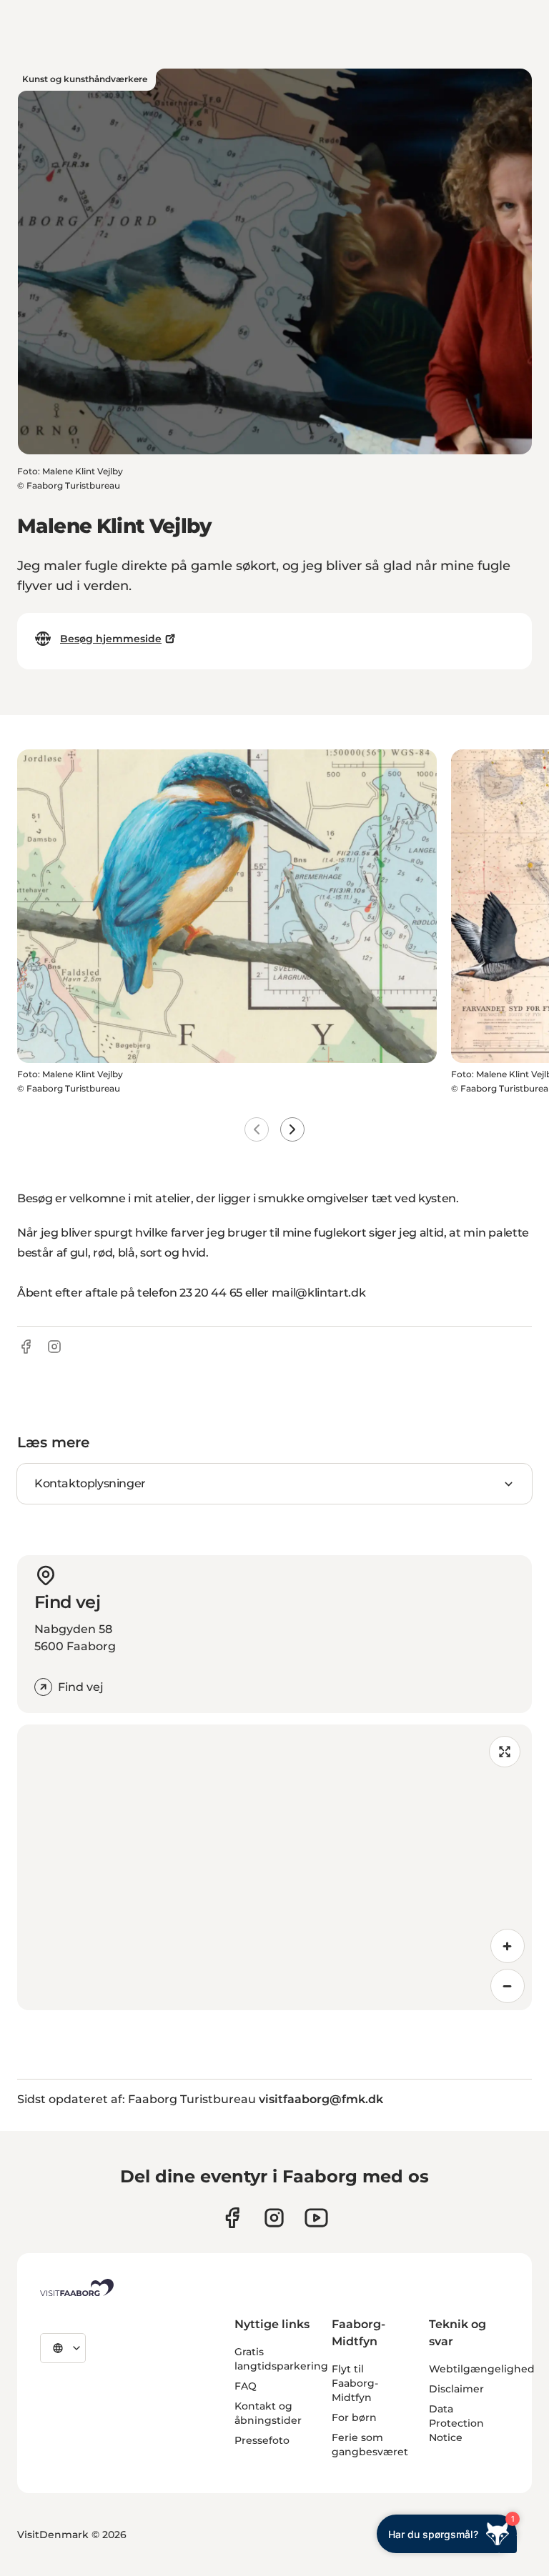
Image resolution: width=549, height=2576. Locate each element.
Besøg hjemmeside (111, 639)
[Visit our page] (232, 2218)
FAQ (246, 2386)
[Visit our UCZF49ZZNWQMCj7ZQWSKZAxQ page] (316, 2218)
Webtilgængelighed (482, 2369)
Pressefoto (262, 2440)
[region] (274, 1867)
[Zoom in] (508, 1946)
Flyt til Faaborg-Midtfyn (355, 2383)
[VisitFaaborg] (77, 2287)
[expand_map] (505, 1752)
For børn (354, 2417)
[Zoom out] (508, 1986)
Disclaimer (456, 2389)
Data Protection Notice (456, 2423)
